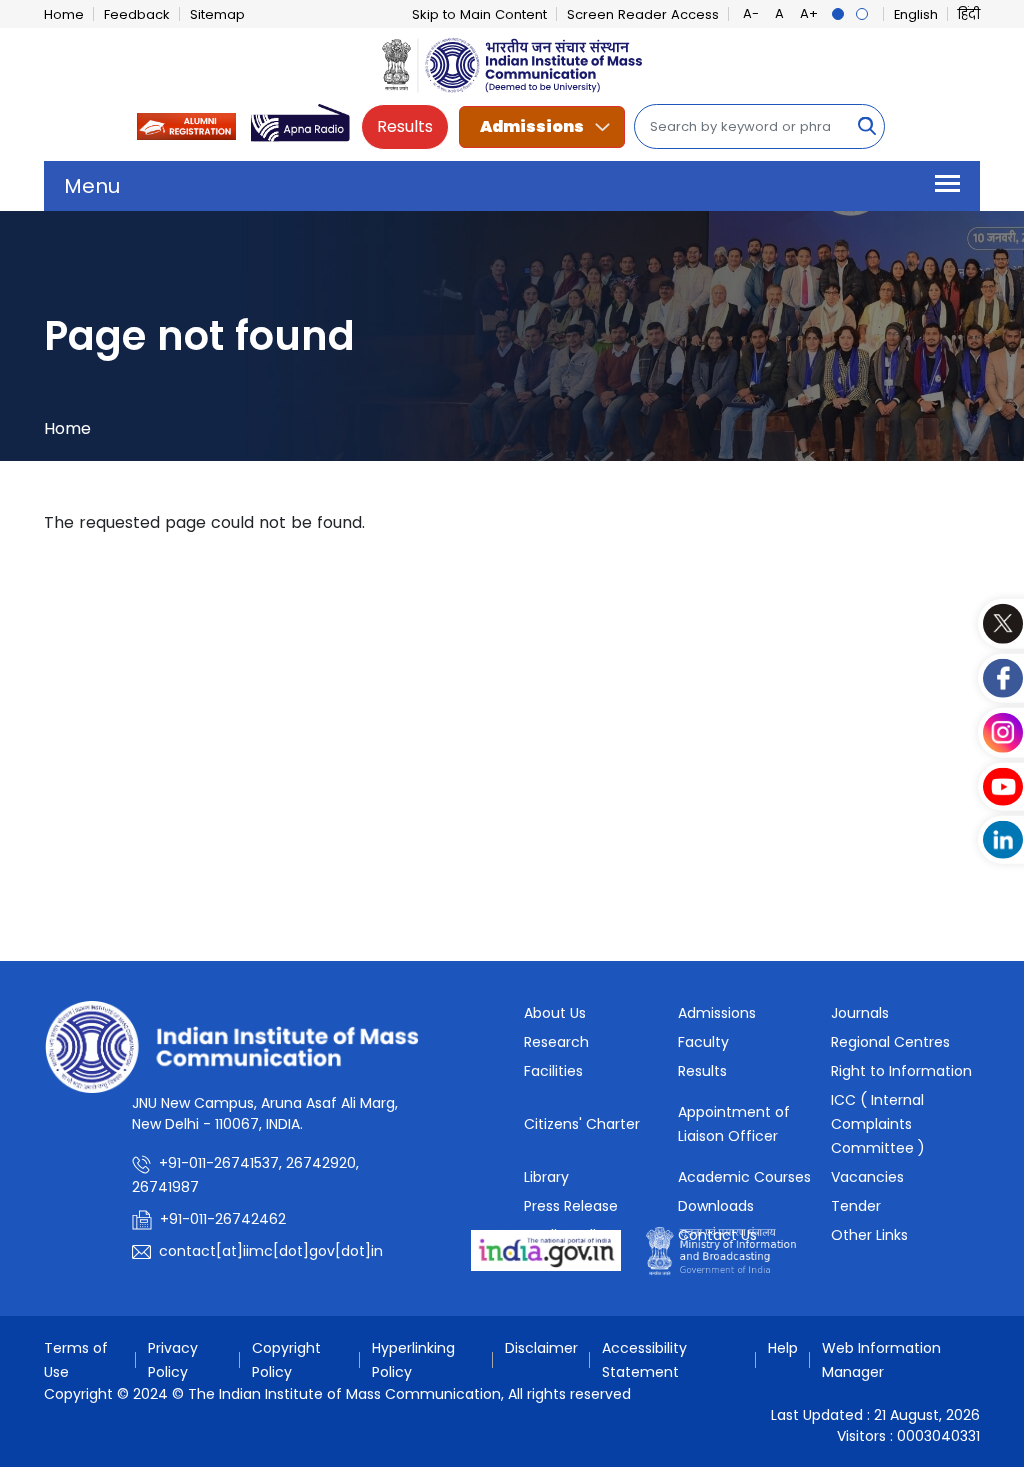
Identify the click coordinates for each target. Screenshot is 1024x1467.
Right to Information (901, 1071)
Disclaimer (541, 1348)
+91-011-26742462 (223, 1219)
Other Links (869, 1235)
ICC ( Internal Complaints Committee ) (878, 1124)
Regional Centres (890, 1042)
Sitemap (217, 14)
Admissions (532, 126)
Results (405, 126)
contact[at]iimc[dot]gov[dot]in (273, 1251)
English (916, 14)
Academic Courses (744, 1177)
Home (64, 14)
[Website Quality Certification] (721, 1249)
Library (546, 1177)
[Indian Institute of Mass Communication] (512, 65)
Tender (856, 1206)
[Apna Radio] (301, 125)
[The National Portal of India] (546, 1249)
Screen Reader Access (643, 14)
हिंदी (969, 14)
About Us (555, 1013)
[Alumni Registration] (187, 125)
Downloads (716, 1206)
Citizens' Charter (582, 1124)
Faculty (703, 1042)
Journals (860, 1013)
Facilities (553, 1071)
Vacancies (867, 1177)
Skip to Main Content (479, 14)
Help (783, 1348)
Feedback (137, 14)
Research (556, 1042)
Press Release (571, 1206)
